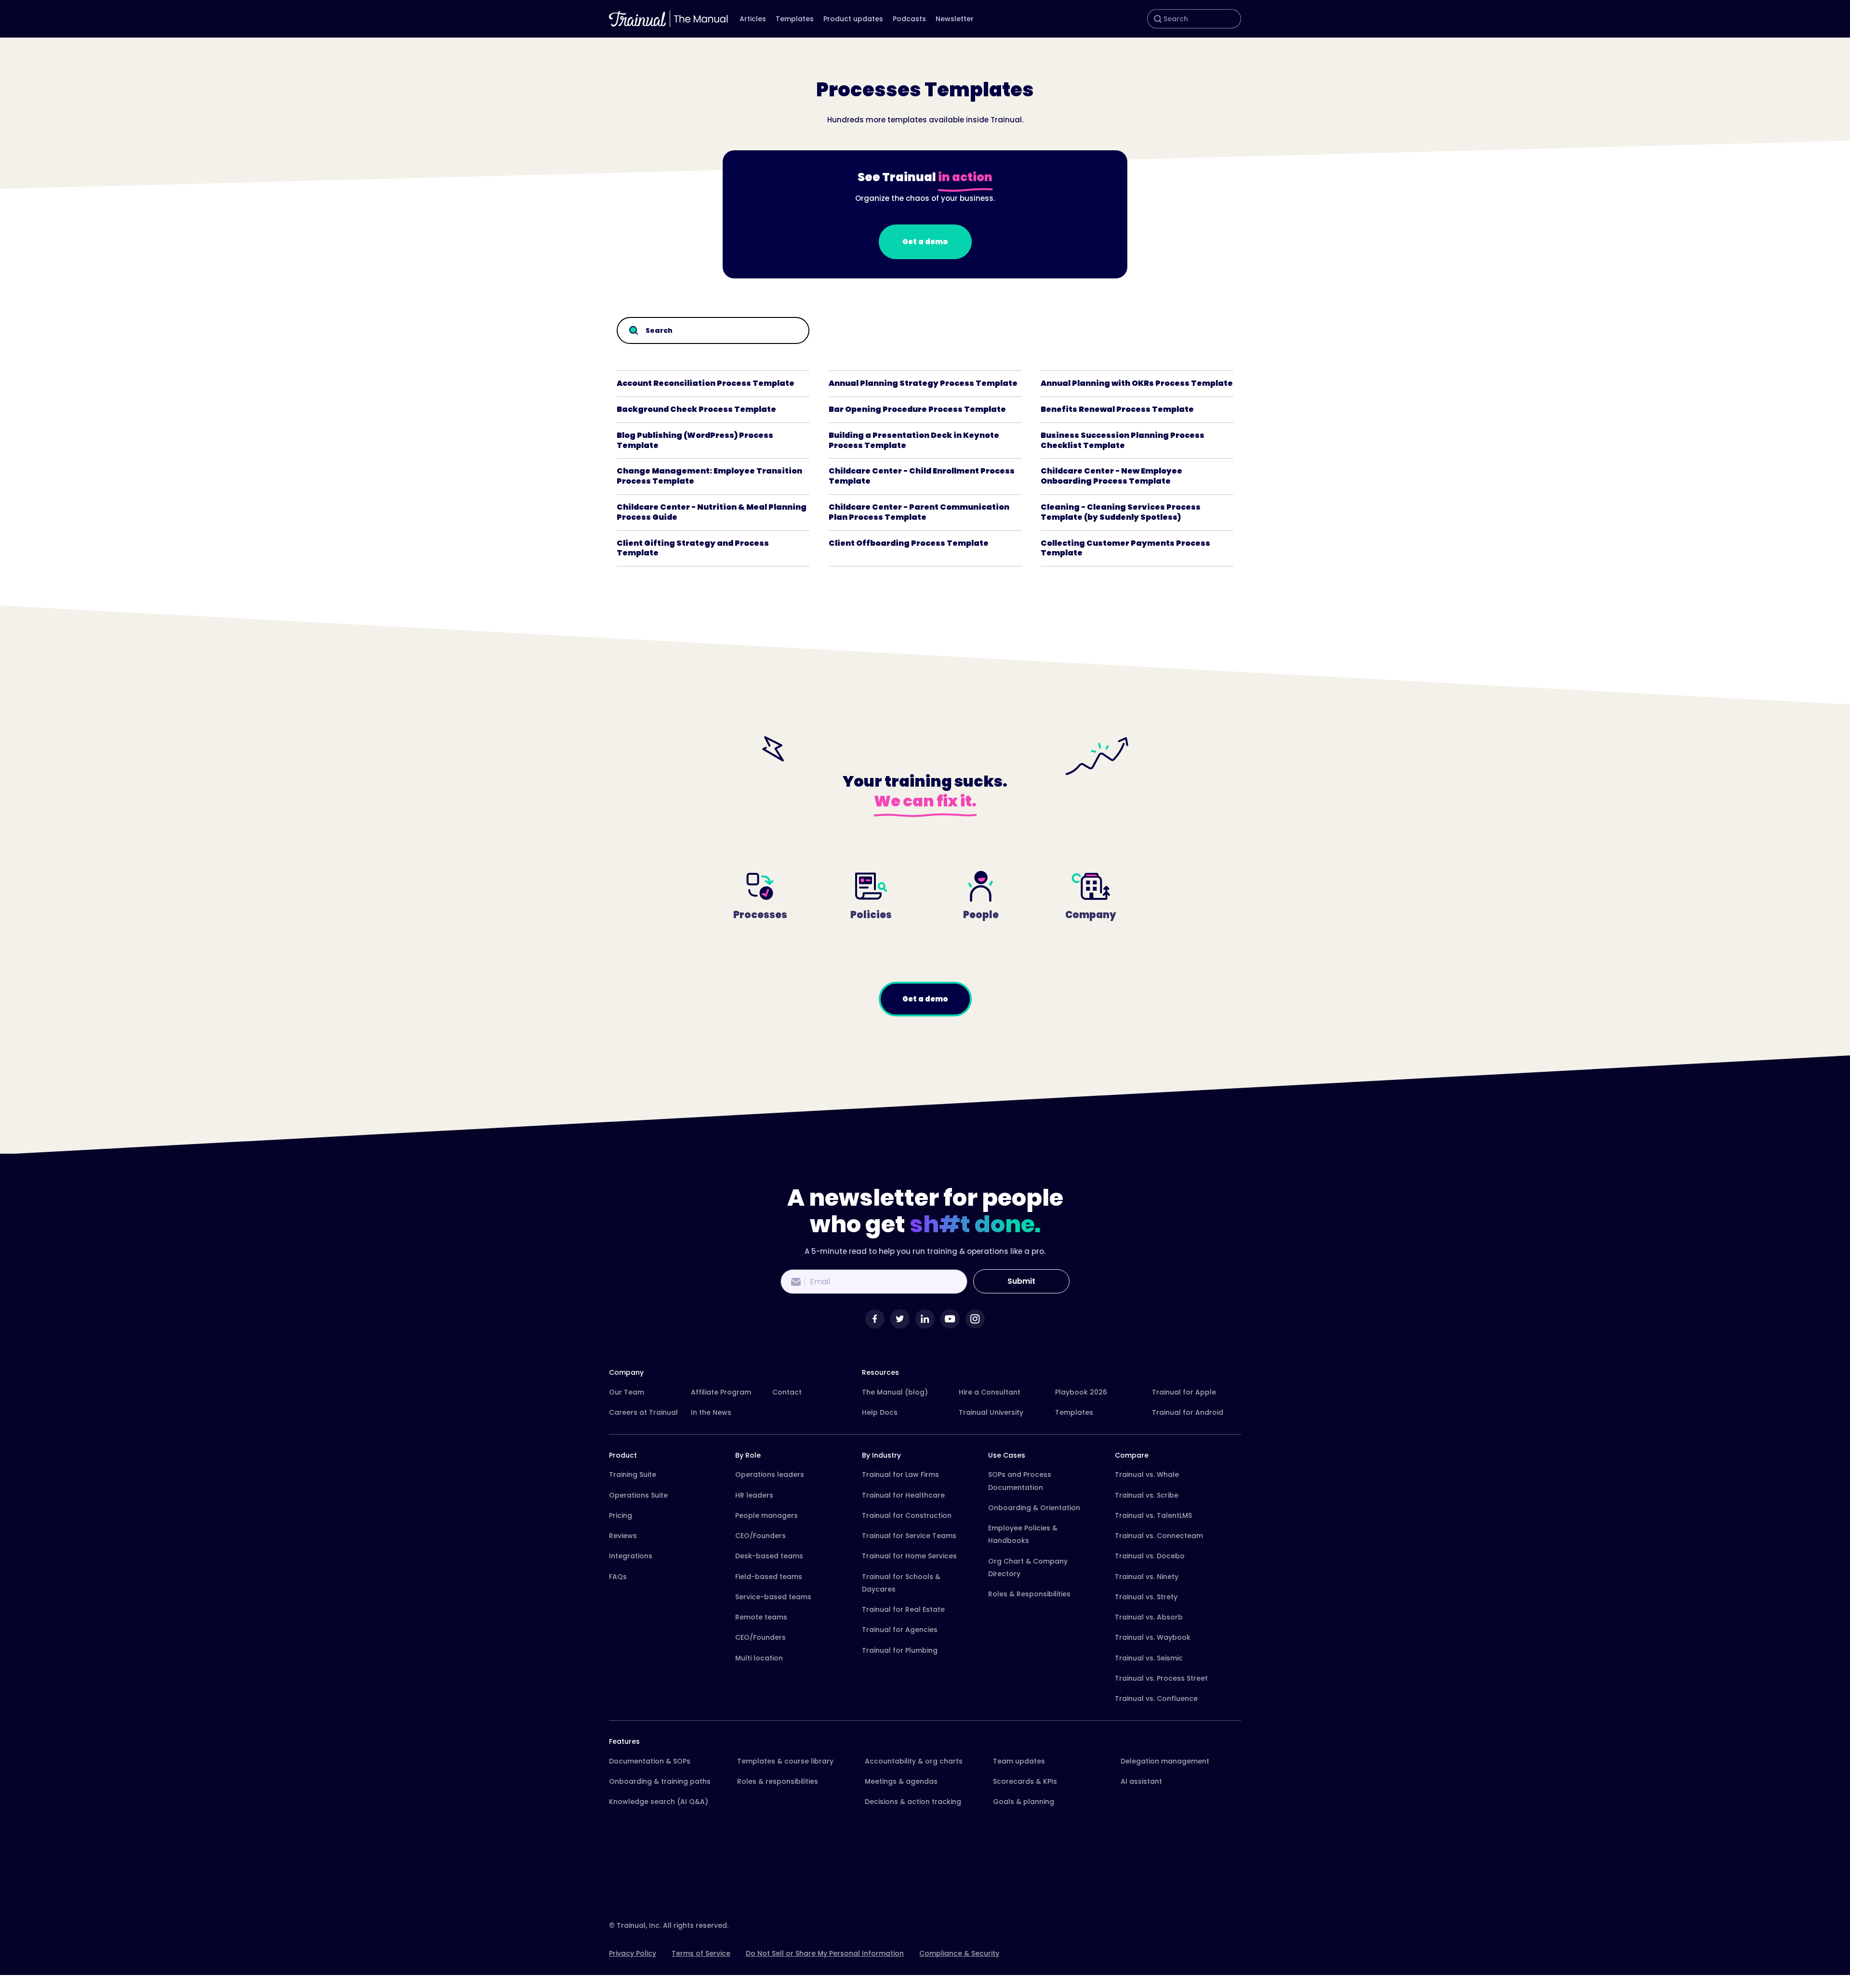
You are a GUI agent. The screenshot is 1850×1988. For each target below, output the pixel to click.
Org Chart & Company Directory (1028, 1567)
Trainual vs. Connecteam (1159, 1536)
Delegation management (1165, 1761)
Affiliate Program (721, 1392)
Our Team (627, 1392)
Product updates (853, 19)
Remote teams (761, 1617)
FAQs (618, 1577)
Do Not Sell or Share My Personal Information (825, 1953)
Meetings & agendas (901, 1781)
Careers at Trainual (643, 1412)
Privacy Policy (633, 1953)
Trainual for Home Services (909, 1556)
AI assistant (1141, 1781)
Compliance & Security (959, 1953)
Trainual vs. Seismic (1149, 1658)
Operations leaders (770, 1475)
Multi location (759, 1658)
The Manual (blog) (895, 1392)
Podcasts (909, 19)
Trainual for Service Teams (909, 1536)
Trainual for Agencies (900, 1630)
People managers (766, 1515)
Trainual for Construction (907, 1515)
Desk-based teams (769, 1556)
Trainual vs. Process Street (1161, 1678)
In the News (711, 1412)
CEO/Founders (760, 1536)
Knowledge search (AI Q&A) (659, 1802)
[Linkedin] (925, 1319)
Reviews (623, 1536)
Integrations (631, 1556)
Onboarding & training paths (660, 1781)
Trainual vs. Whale (1147, 1475)
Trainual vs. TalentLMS (1153, 1515)
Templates (795, 19)
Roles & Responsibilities (1029, 1594)
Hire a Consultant (990, 1392)
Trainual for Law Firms (900, 1475)
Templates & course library (785, 1761)
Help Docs (880, 1412)
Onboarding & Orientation (1034, 1508)
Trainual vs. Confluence (1156, 1698)
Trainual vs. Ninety (1147, 1577)
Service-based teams (773, 1597)
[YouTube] (950, 1319)
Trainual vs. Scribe (1147, 1495)
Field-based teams (769, 1577)
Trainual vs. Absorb (1149, 1617)
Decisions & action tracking (913, 1802)
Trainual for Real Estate (903, 1609)
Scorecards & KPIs (1025, 1781)
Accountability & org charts (914, 1761)
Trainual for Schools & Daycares (901, 1583)
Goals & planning (1024, 1802)
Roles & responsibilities (778, 1781)
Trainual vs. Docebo (1150, 1556)
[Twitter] (900, 1319)
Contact (787, 1392)
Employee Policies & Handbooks (1023, 1534)
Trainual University (991, 1412)
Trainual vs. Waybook (1153, 1637)
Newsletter (955, 19)
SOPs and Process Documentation (1020, 1481)
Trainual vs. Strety (1146, 1597)
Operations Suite (638, 1495)
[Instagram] (975, 1319)
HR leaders (754, 1495)
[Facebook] (875, 1319)
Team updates (1019, 1761)
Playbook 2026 (1081, 1392)
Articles (753, 19)
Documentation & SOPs (650, 1761)
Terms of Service (701, 1953)
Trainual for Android (1188, 1412)
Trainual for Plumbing (900, 1650)
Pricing (621, 1515)
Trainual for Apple (1184, 1392)
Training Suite (633, 1475)
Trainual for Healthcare (903, 1495)
